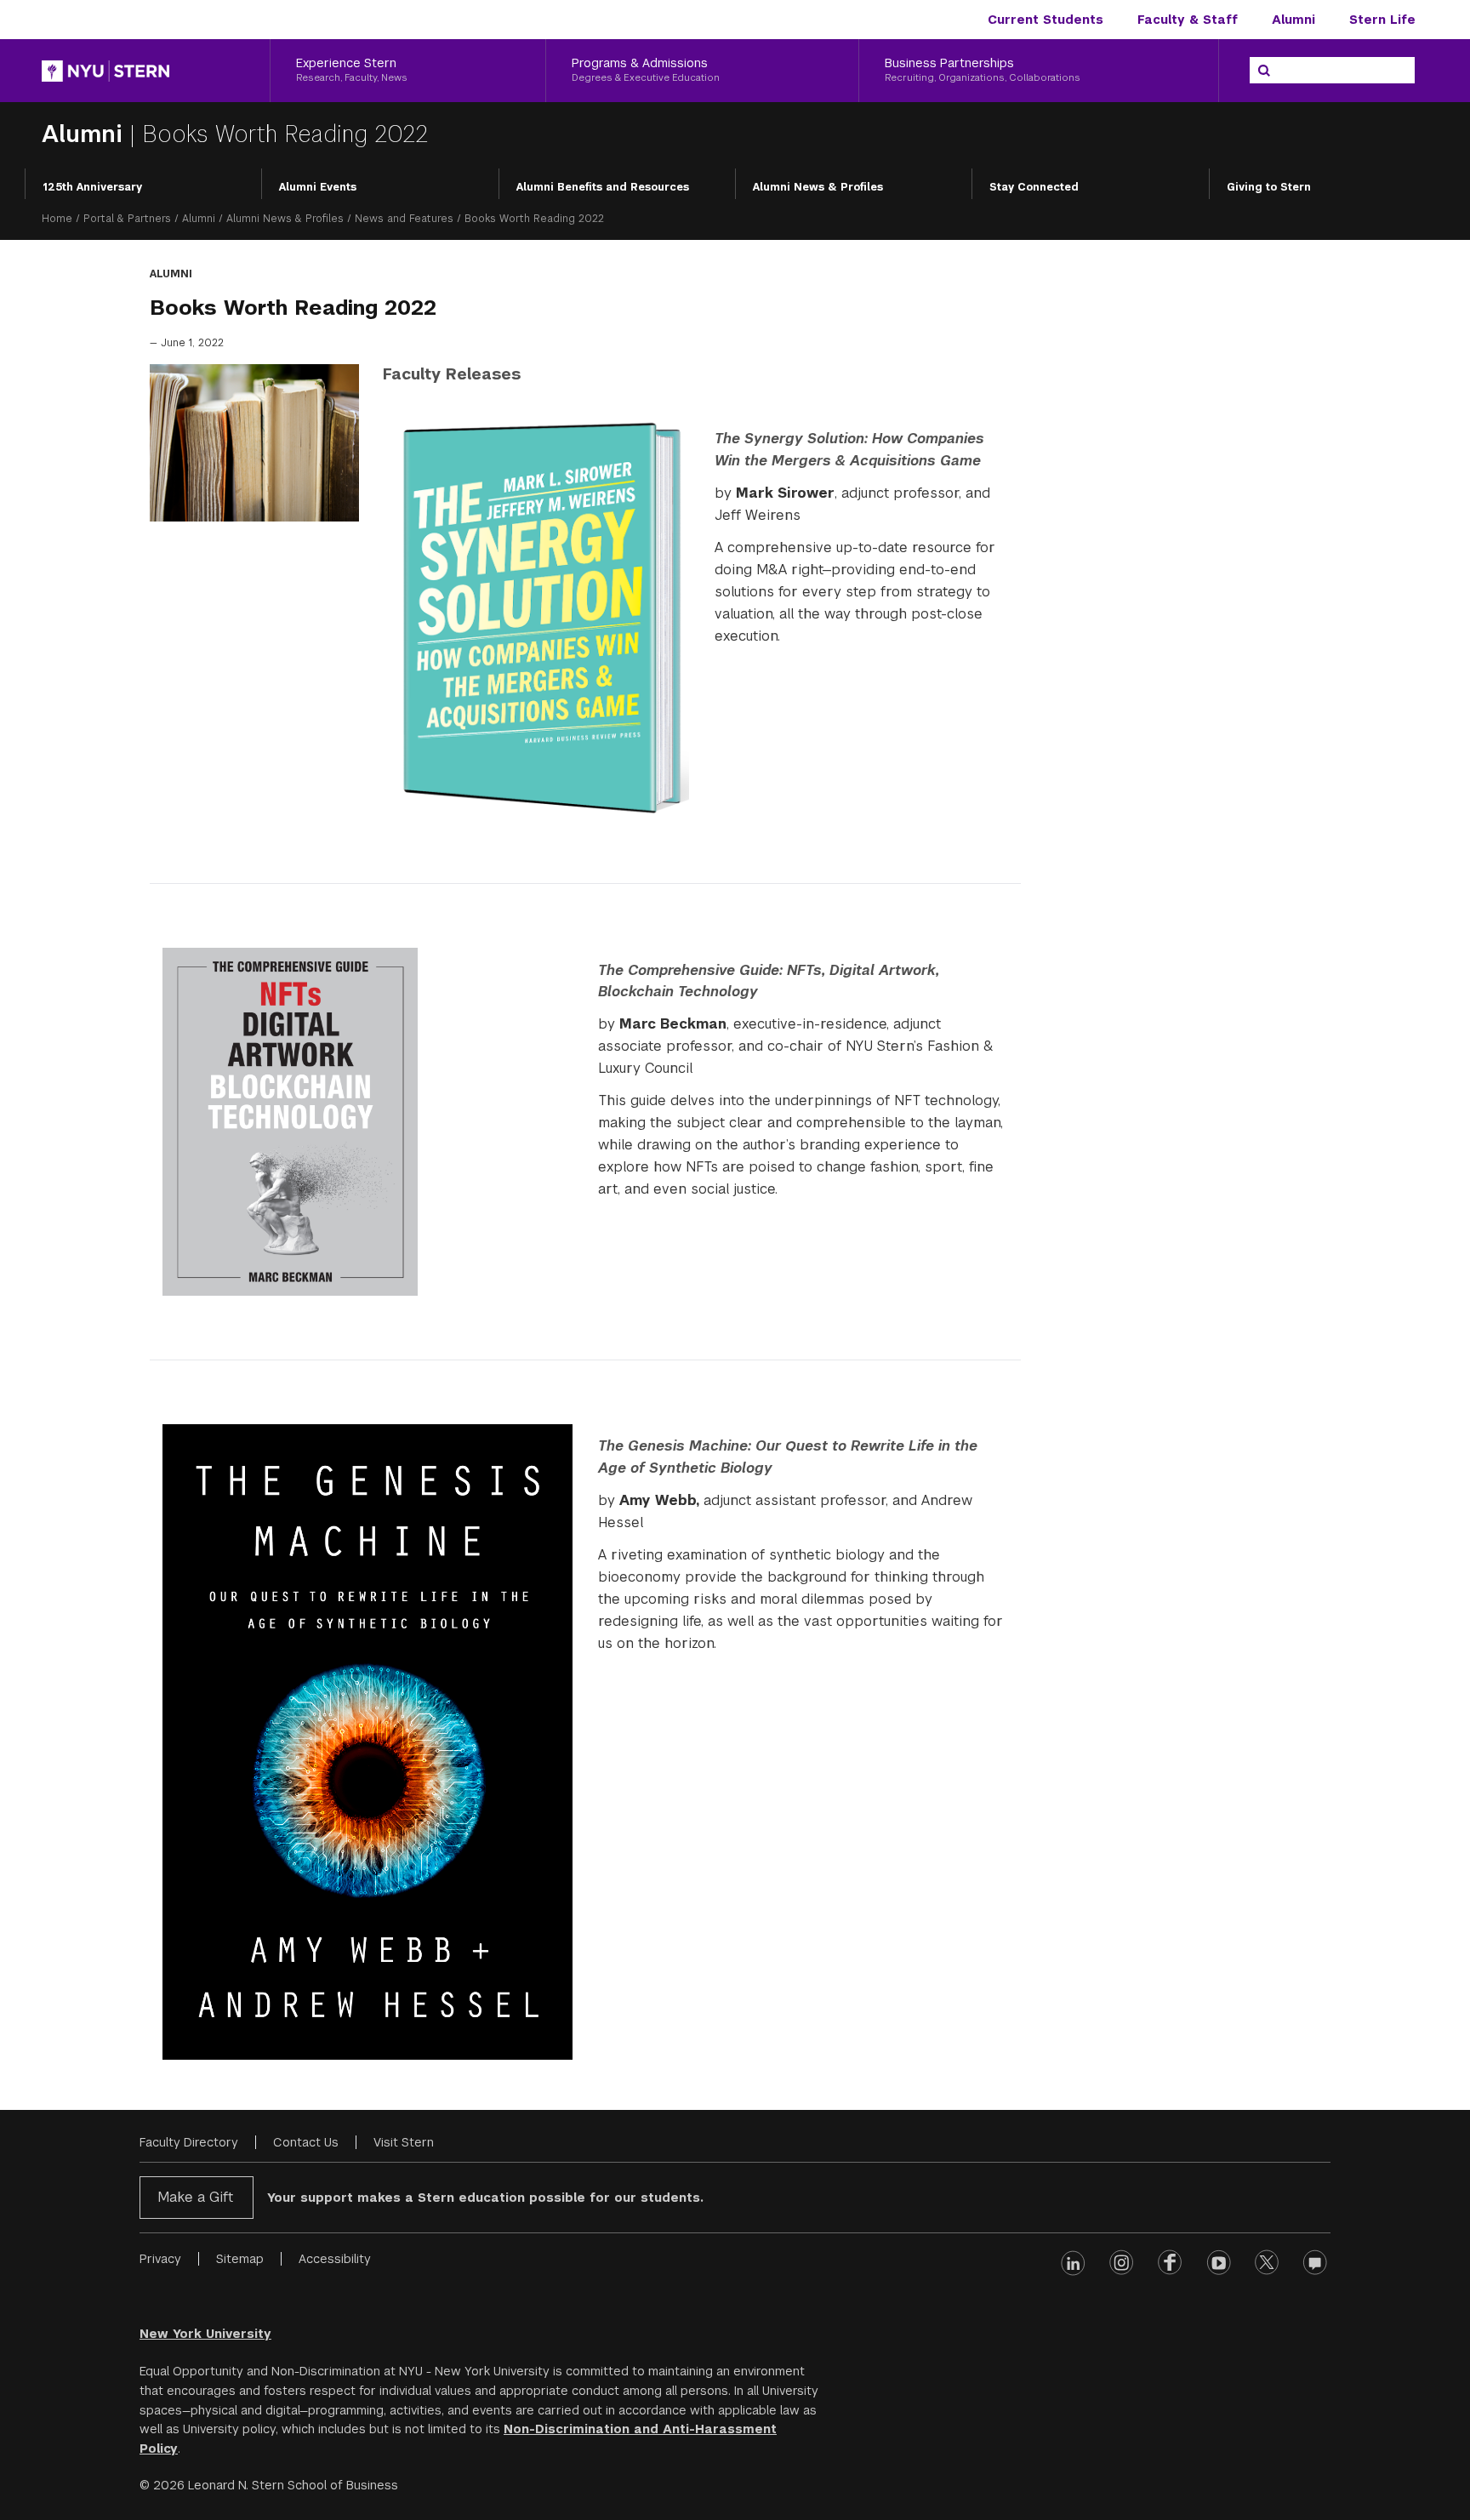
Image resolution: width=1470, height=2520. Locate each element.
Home (57, 219)
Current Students (1046, 20)
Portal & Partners (127, 219)
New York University (205, 2334)
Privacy (160, 2259)
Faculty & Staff (1188, 20)
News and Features (404, 219)
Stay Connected (1034, 187)
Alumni (1293, 20)
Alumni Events (318, 187)
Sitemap (240, 2259)
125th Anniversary (92, 187)
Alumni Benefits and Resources (603, 187)
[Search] (1264, 71)
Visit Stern (404, 2142)
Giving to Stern (1269, 187)
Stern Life (1382, 20)
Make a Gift (195, 2197)
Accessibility (335, 2259)
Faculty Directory (189, 2142)
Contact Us (306, 2142)
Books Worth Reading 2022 (285, 134)
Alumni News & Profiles (818, 187)
